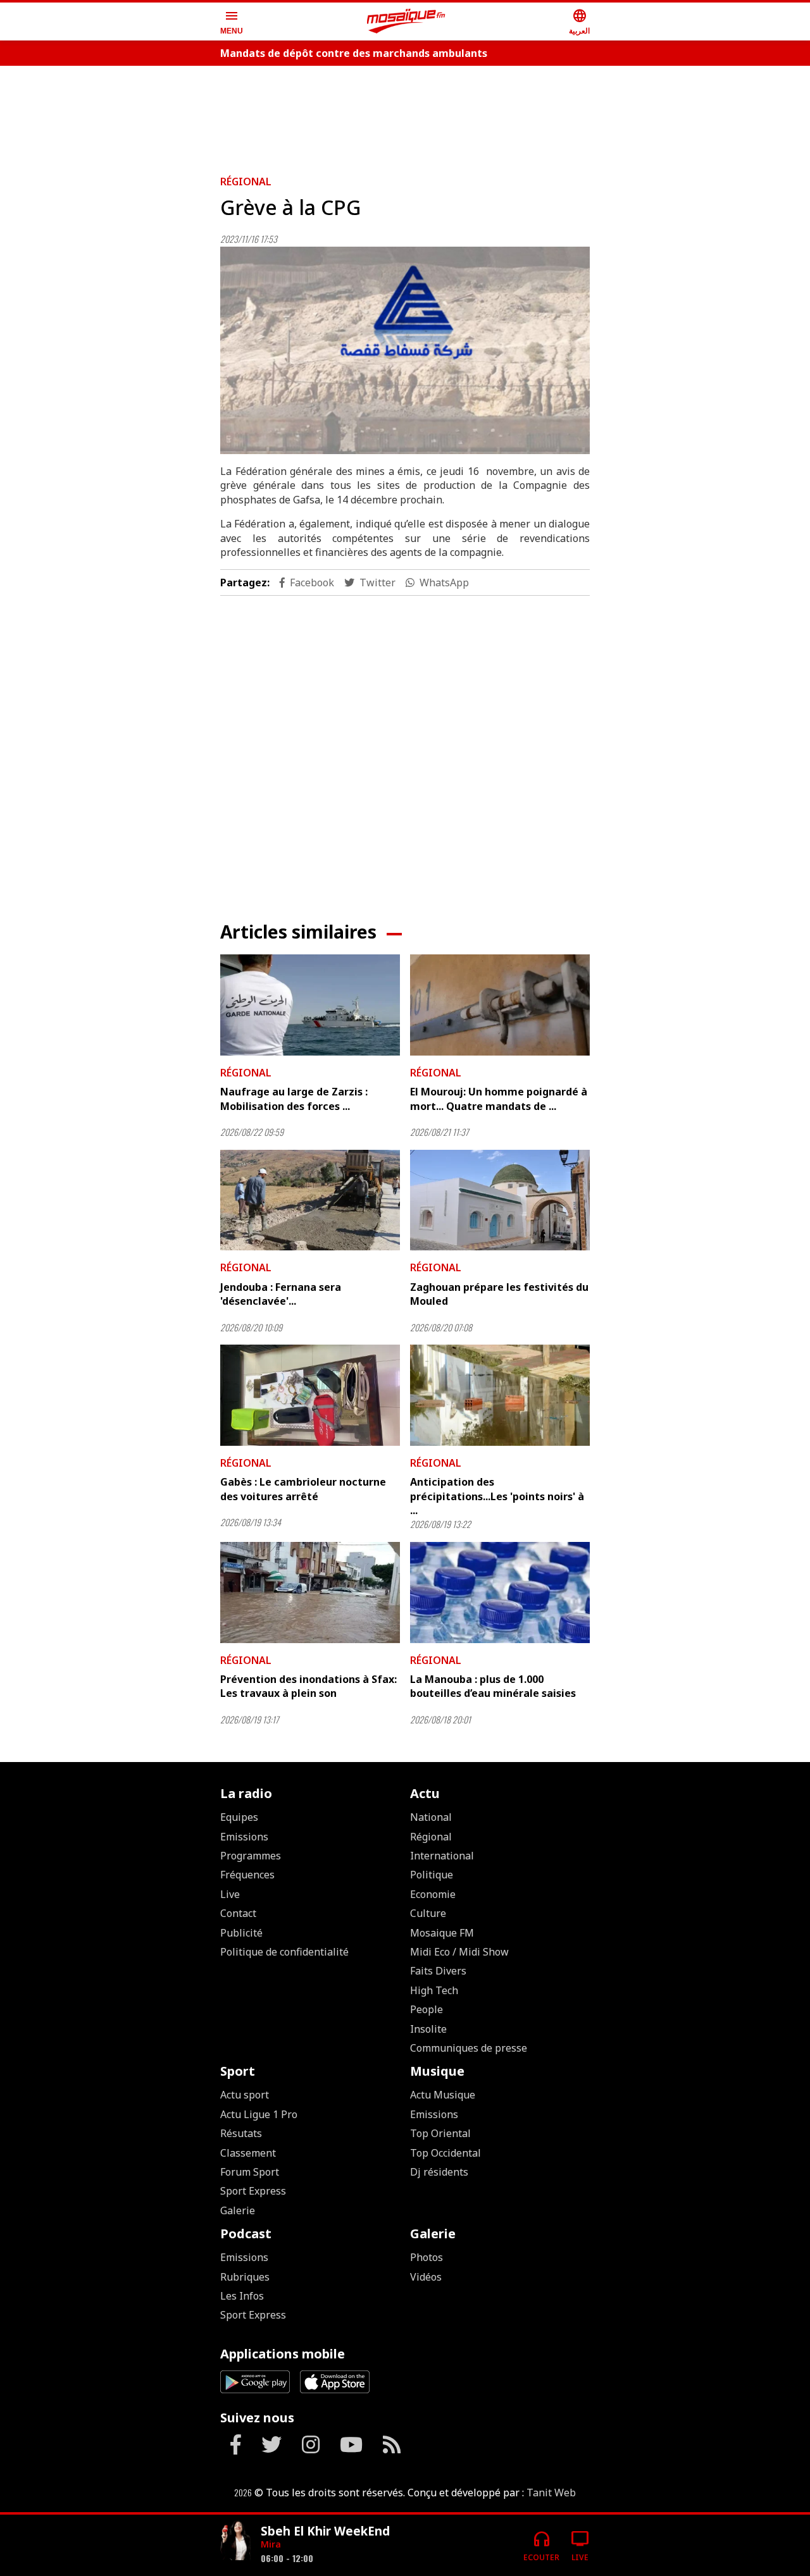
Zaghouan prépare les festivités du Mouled (499, 1294)
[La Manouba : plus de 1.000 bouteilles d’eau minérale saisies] (500, 1593)
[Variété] (235, 2540)
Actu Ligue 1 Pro (259, 2114)
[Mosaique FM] (406, 22)
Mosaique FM (442, 1933)
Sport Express (253, 2191)
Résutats (241, 2133)
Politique (432, 1875)
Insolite (428, 2029)
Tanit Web (551, 2493)
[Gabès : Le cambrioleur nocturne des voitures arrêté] (310, 1395)
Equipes (239, 1817)
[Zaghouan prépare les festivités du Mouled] (500, 1200)
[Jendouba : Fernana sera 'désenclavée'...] (310, 1200)
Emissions (244, 1837)
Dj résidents (439, 2172)
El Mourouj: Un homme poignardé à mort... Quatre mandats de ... (499, 1099)
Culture (428, 1913)
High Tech (434, 1990)
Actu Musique (443, 2095)
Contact (238, 1913)
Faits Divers (438, 1971)
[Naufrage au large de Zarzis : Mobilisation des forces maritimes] (310, 1005)
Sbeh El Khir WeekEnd (325, 2531)
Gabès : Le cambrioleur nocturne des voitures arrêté (303, 1489)
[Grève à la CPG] (405, 351)
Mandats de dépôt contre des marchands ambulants (354, 53)
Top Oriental (440, 2133)
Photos (427, 2257)
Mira (271, 2544)
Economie (433, 1894)
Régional (246, 182)
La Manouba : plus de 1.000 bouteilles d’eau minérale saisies (493, 1686)
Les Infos (242, 2296)
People (427, 2009)
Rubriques (245, 2277)
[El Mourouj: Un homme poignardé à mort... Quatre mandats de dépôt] (500, 1005)
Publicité (241, 1933)
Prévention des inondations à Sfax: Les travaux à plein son (308, 1686)
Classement (248, 2153)
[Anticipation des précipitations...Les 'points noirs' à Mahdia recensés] (500, 1395)
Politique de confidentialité (284, 1952)
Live (230, 1894)
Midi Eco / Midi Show (459, 1952)
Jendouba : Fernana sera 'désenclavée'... (281, 1294)
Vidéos (426, 2277)
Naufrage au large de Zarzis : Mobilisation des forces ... (294, 1099)
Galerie (238, 2210)
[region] (405, 115)
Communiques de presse (469, 2048)
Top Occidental (445, 2153)
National (431, 1817)
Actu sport (245, 2095)
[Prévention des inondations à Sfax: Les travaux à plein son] (310, 1593)
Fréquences (247, 1875)
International (442, 1856)
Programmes (251, 1856)
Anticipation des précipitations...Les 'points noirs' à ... (497, 1496)
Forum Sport (250, 2172)
